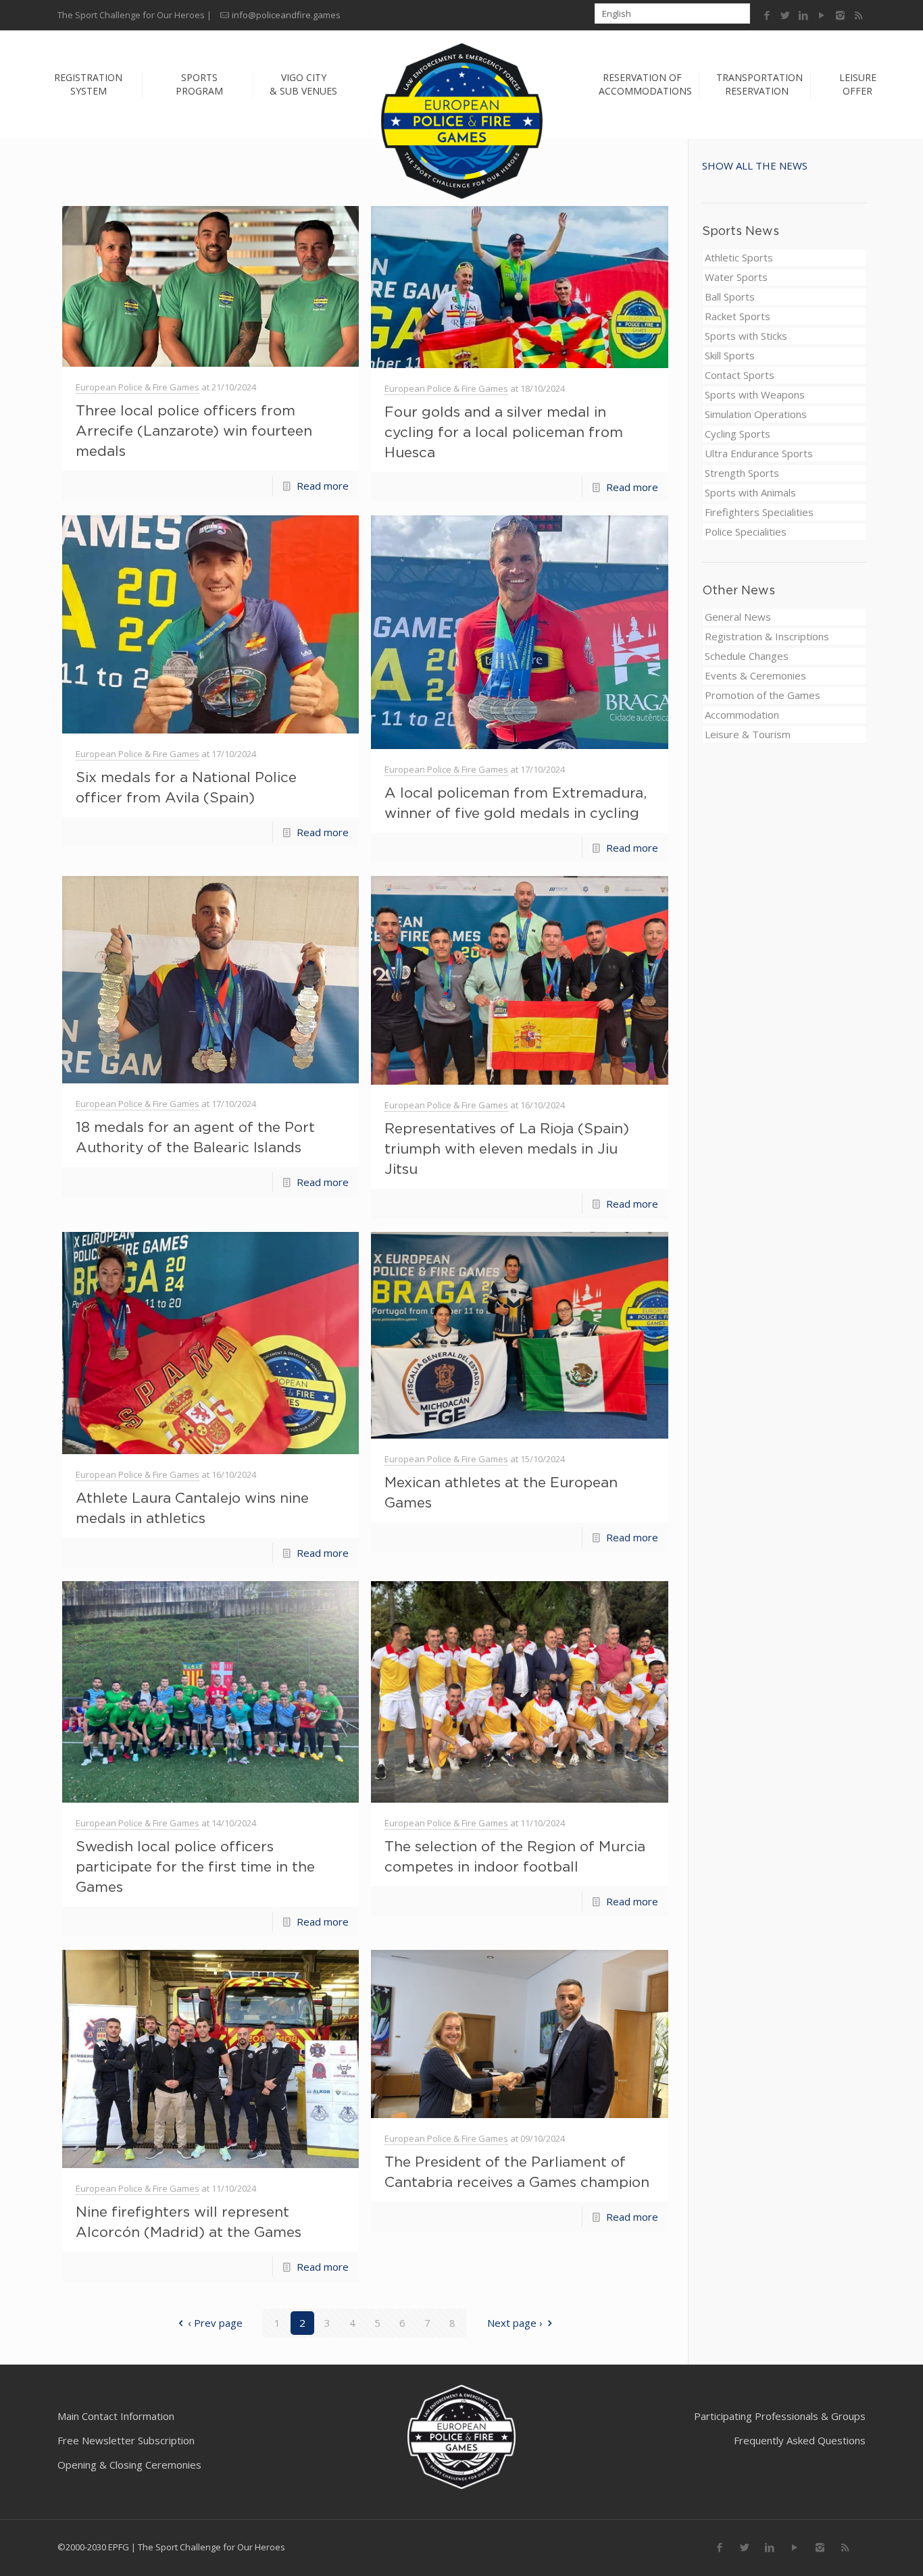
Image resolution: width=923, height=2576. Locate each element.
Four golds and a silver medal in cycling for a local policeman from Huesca (504, 432)
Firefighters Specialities (759, 512)
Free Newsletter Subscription (126, 2440)
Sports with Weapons (755, 394)
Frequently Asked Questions (800, 2440)
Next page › (515, 2323)
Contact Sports (740, 375)
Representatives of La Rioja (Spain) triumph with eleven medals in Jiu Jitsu (507, 1148)
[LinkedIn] (804, 15)
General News (738, 617)
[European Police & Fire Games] (462, 122)
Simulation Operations (756, 414)
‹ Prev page (215, 2323)
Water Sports (736, 277)
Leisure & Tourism (748, 734)
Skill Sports (730, 355)
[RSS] (858, 15)
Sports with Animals (750, 492)
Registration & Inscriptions (767, 636)
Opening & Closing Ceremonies (129, 2465)
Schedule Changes (747, 656)
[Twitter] (785, 15)
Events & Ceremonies (755, 675)
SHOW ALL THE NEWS (755, 165)
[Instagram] (840, 15)
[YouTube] (822, 15)
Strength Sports (742, 473)
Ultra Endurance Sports (759, 453)
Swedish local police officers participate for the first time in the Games (195, 1866)
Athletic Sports (739, 257)
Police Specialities (746, 532)
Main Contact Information (116, 2416)
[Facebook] (767, 15)
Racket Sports (738, 316)
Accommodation (742, 715)
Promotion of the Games (763, 695)
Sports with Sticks (746, 336)
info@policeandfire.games (286, 15)
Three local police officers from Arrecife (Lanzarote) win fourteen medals (194, 430)
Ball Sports (730, 297)
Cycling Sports (738, 434)
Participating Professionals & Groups (780, 2416)
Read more (323, 486)
